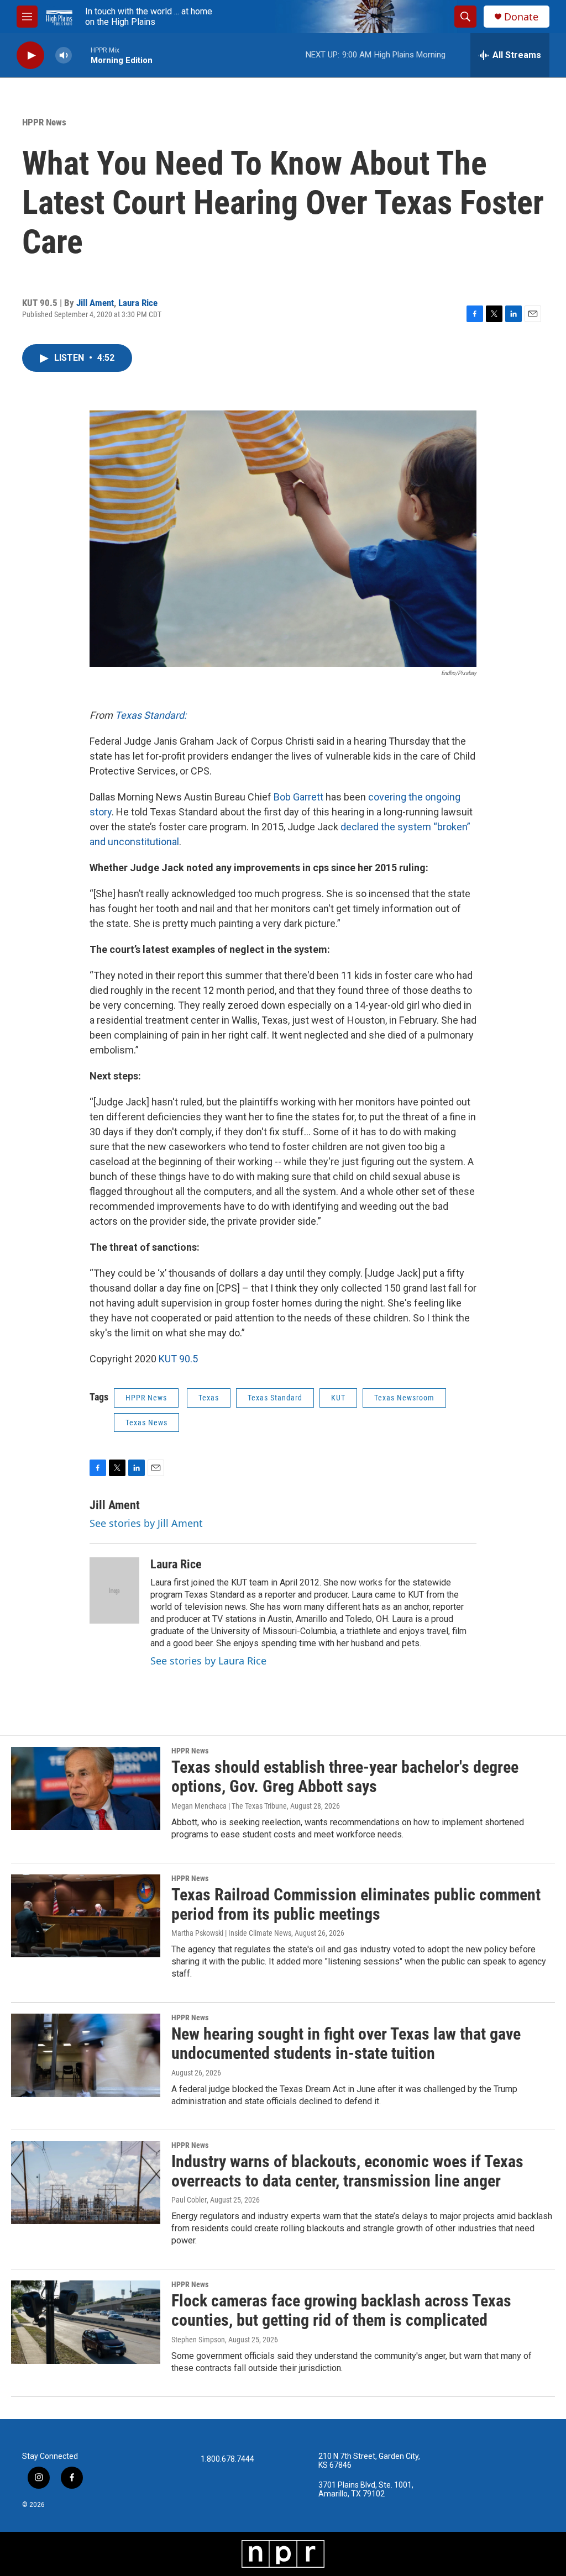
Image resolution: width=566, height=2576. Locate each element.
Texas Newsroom (404, 1398)
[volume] (64, 56)
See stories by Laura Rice (208, 1661)
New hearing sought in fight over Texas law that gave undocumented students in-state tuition (346, 2043)
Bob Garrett (298, 797)
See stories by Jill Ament (146, 1523)
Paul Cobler (189, 2200)
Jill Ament (95, 303)
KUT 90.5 (178, 1359)
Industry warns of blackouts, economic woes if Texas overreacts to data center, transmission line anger (347, 2171)
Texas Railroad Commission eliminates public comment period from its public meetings (356, 1904)
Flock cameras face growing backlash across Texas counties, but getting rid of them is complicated (341, 2310)
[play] (30, 56)
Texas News (146, 1423)
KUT (338, 1398)
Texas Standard (275, 1398)
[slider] (81, 55)
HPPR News (44, 122)
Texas (209, 1398)
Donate (521, 17)
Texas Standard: (151, 715)
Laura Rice (138, 303)
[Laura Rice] (114, 1590)
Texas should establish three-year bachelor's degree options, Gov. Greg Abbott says (345, 1777)
